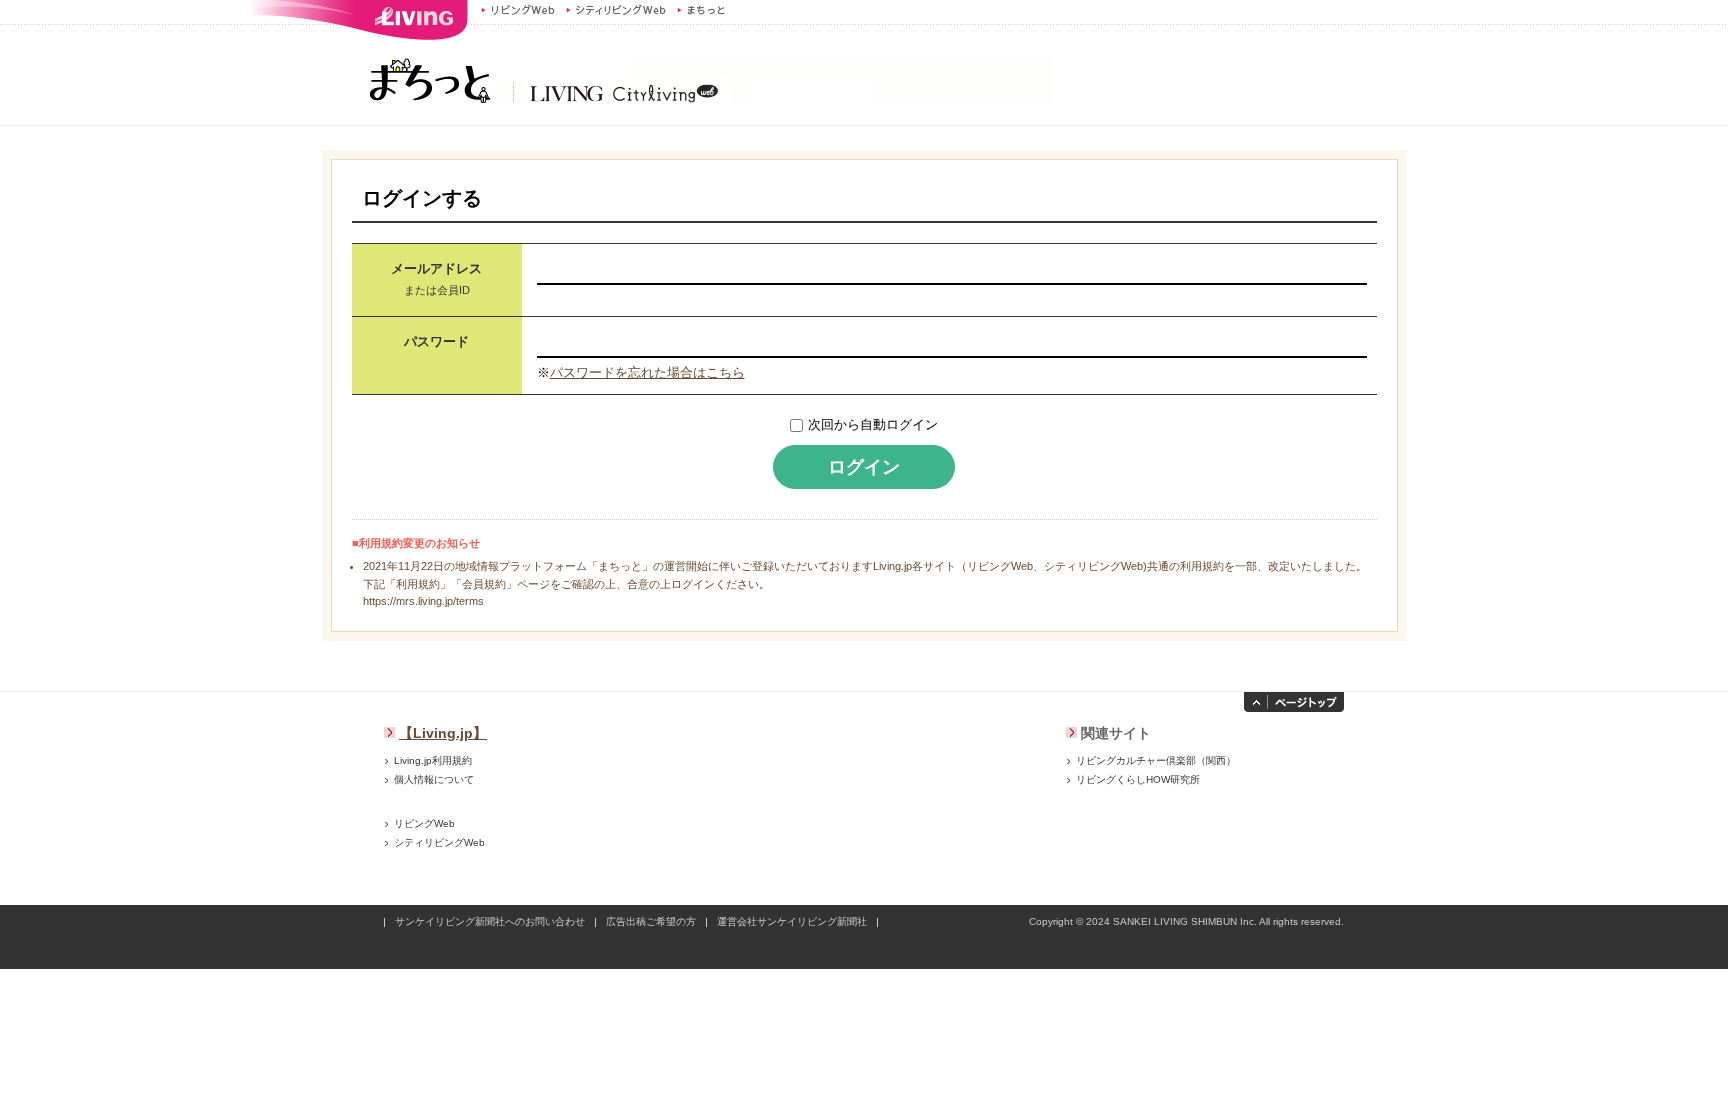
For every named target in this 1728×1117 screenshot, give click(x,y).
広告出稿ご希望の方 (651, 921)
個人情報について (434, 779)
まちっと (703, 10)
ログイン (864, 467)
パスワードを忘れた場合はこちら (647, 372)
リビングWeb (518, 10)
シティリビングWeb (615, 10)
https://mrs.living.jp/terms (423, 601)
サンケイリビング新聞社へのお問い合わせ (490, 921)
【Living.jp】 (443, 733)
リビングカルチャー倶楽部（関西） (1156, 760)
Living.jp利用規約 (433, 760)
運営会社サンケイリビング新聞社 (792, 921)
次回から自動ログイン (873, 424)
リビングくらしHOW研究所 (1138, 779)
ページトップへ (1294, 702)
